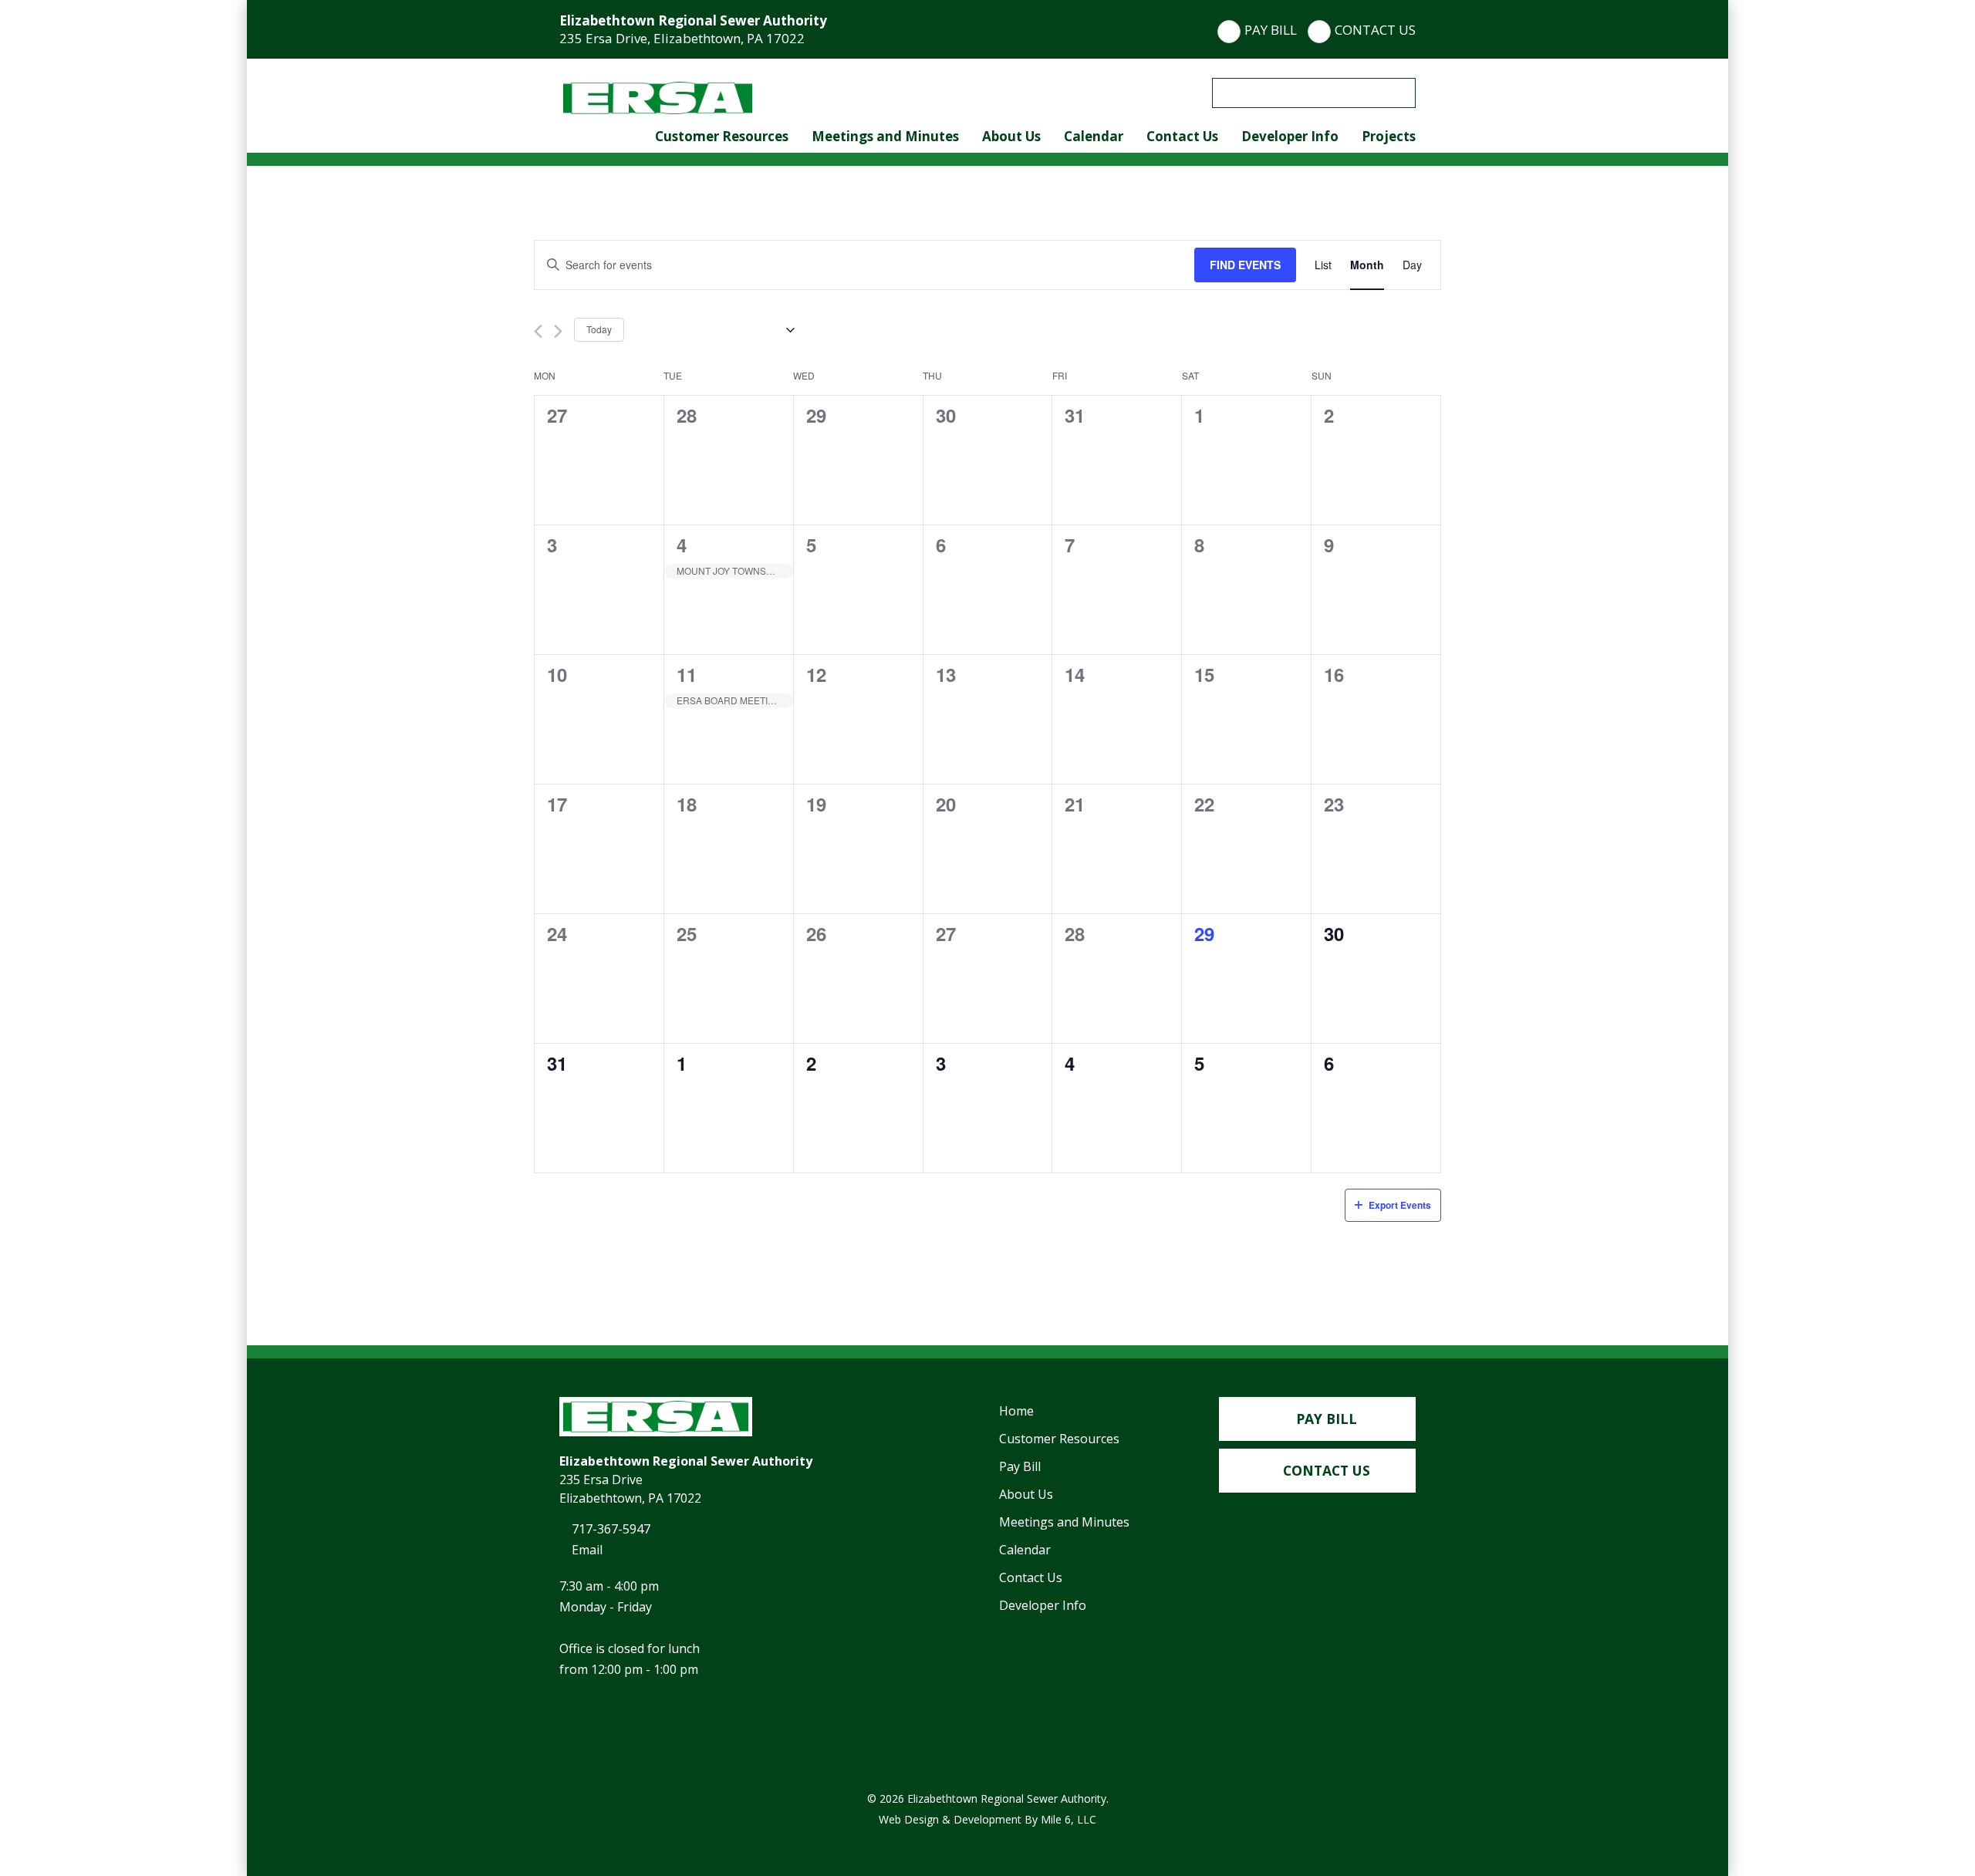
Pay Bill (1271, 30)
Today (599, 329)
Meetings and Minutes (885, 136)
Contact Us (1375, 30)
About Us (1011, 136)
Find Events (1245, 265)
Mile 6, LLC (1069, 1819)
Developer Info (1290, 136)
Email (586, 1550)
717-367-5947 (609, 1529)
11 (687, 674)
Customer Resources (722, 136)
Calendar (1094, 136)
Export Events (1400, 1205)
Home (1016, 1411)
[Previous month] (538, 331)
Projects (1389, 136)
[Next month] (558, 331)
